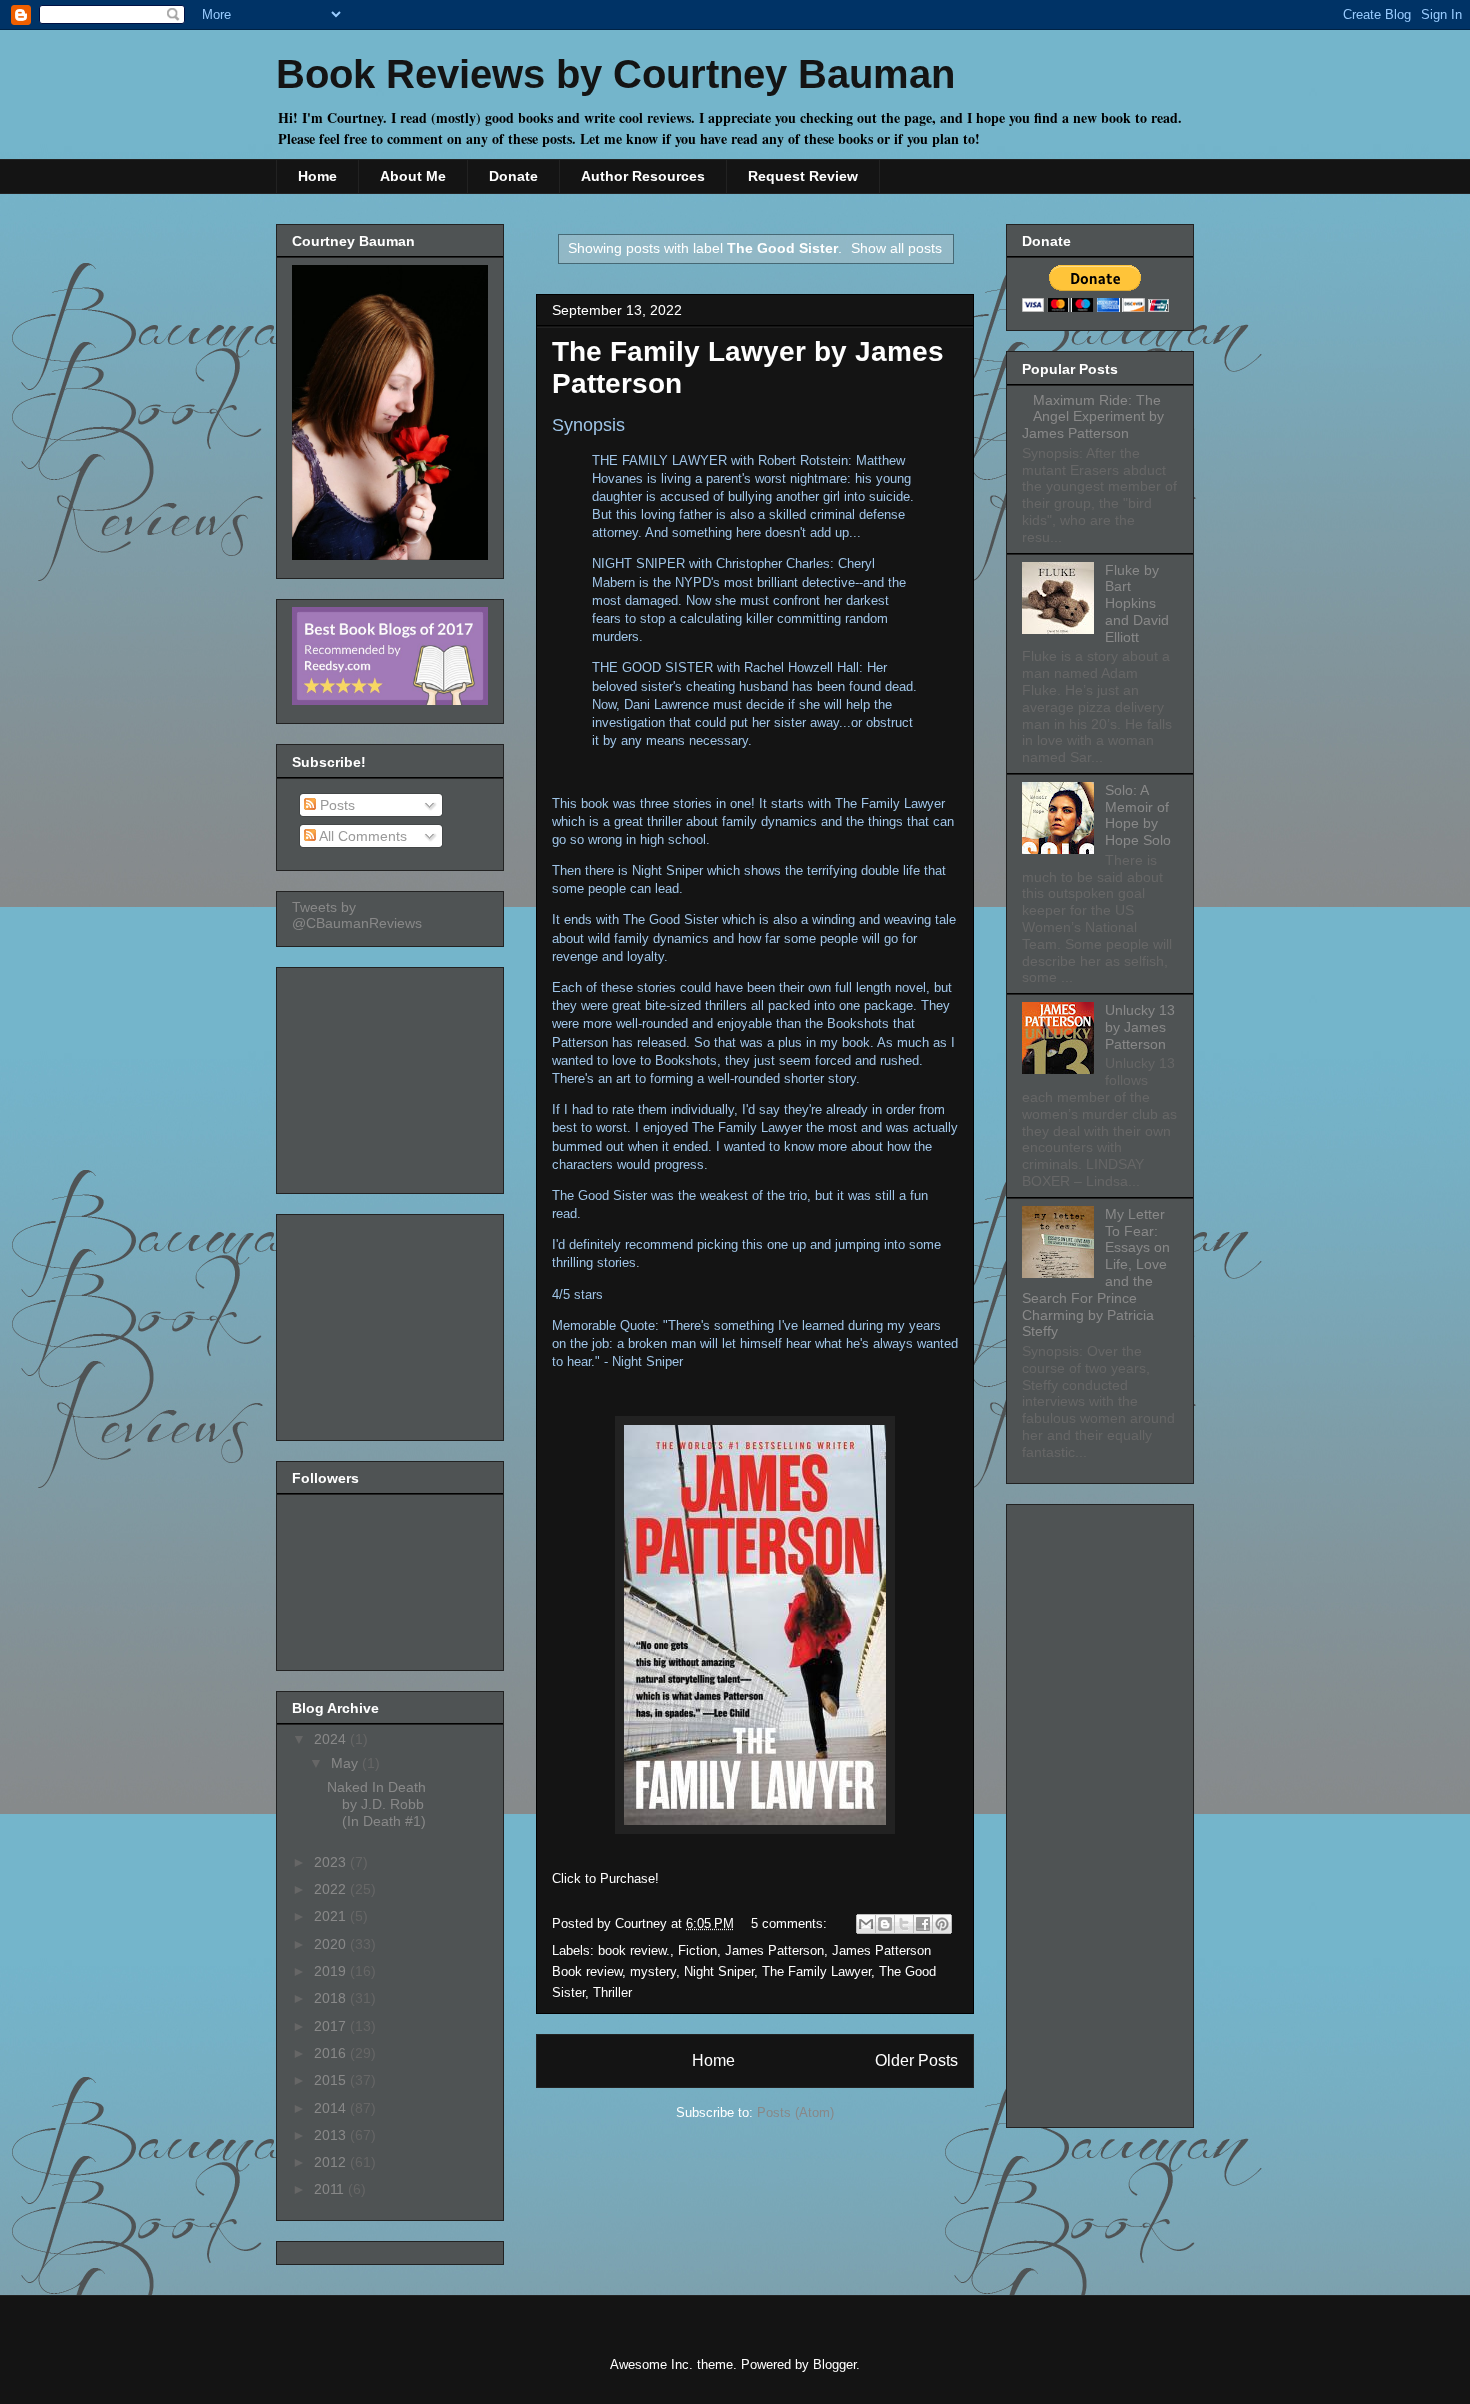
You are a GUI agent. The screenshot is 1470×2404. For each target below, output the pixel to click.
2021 (332, 1916)
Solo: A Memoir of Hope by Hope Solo (1138, 815)
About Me (413, 176)
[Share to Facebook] (923, 1924)
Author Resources (643, 176)
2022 (332, 1889)
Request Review (803, 176)
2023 (332, 1862)
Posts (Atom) (795, 2112)
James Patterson (774, 1950)
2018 (332, 1998)
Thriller (612, 1992)
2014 (332, 2108)
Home (317, 176)
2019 (332, 1971)
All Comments (361, 836)
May (346, 1763)
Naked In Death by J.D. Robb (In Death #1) (376, 1804)
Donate (513, 176)
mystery (653, 1971)
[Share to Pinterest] (942, 1924)
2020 (332, 1944)
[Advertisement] (392, 1075)
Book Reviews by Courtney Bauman (615, 74)
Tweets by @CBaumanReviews (357, 915)
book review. (634, 1950)
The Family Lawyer (816, 1971)
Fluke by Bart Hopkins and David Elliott (1137, 603)
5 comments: (791, 1923)
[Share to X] (904, 1924)
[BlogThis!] (885, 1924)
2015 (332, 2080)
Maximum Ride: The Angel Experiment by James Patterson (1093, 417)
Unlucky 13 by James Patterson (1140, 1027)
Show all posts (896, 248)
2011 (331, 2189)
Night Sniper (719, 1971)
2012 (332, 2162)
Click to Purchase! (605, 1878)
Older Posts (916, 2060)
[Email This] (866, 1924)
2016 (332, 2053)
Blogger (834, 2364)
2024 (332, 1739)
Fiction (697, 1950)
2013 (332, 2135)
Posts (335, 805)
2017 (332, 2026)
